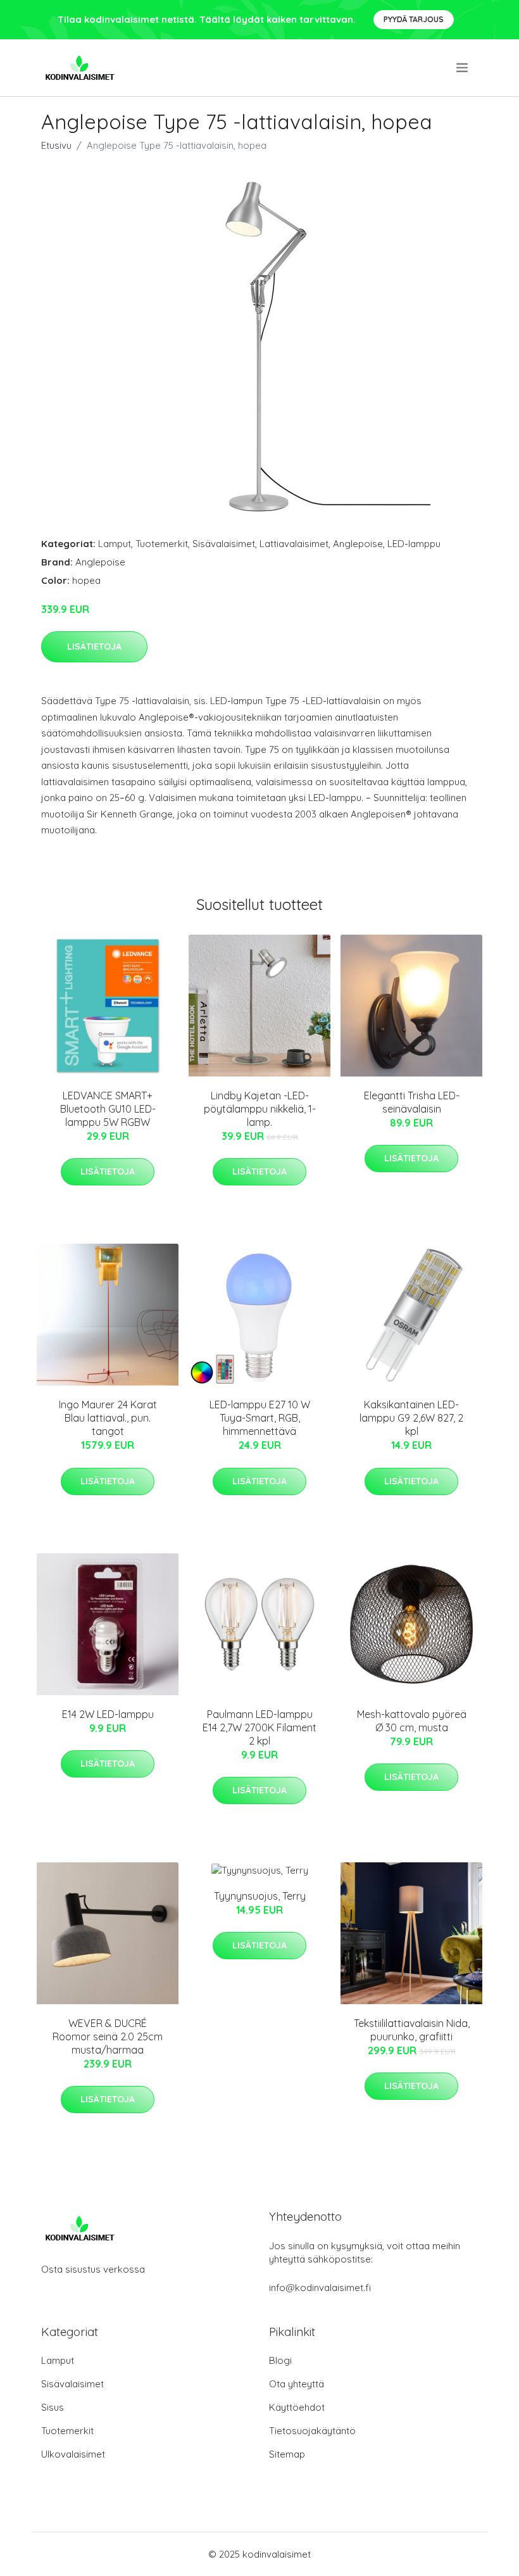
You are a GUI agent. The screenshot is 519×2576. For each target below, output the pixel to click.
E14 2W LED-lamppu (108, 1714)
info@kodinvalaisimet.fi (320, 2288)
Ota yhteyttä (297, 2384)
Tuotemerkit (162, 544)
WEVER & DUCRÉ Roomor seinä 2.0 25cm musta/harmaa (108, 2036)
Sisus (53, 2407)
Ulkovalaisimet (73, 2454)
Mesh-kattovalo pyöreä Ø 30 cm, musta (412, 1721)
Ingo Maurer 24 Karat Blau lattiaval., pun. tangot (108, 1418)
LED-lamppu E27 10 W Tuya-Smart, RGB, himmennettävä (260, 1418)
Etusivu (56, 145)
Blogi (280, 2360)
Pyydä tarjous (414, 19)
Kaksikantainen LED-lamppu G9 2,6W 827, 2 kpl (411, 1418)
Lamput (115, 544)
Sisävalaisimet (224, 544)
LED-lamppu (414, 544)
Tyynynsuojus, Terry (260, 1896)
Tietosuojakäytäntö (312, 2431)
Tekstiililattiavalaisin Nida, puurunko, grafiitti (412, 2030)
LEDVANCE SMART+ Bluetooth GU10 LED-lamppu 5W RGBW (108, 1109)
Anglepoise (358, 544)
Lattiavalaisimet (294, 544)
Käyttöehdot (297, 2407)
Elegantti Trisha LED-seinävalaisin (412, 1102)
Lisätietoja (94, 647)
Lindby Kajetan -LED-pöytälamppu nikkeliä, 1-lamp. (260, 1109)
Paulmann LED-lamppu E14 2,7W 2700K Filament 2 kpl (259, 1727)
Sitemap (287, 2454)
